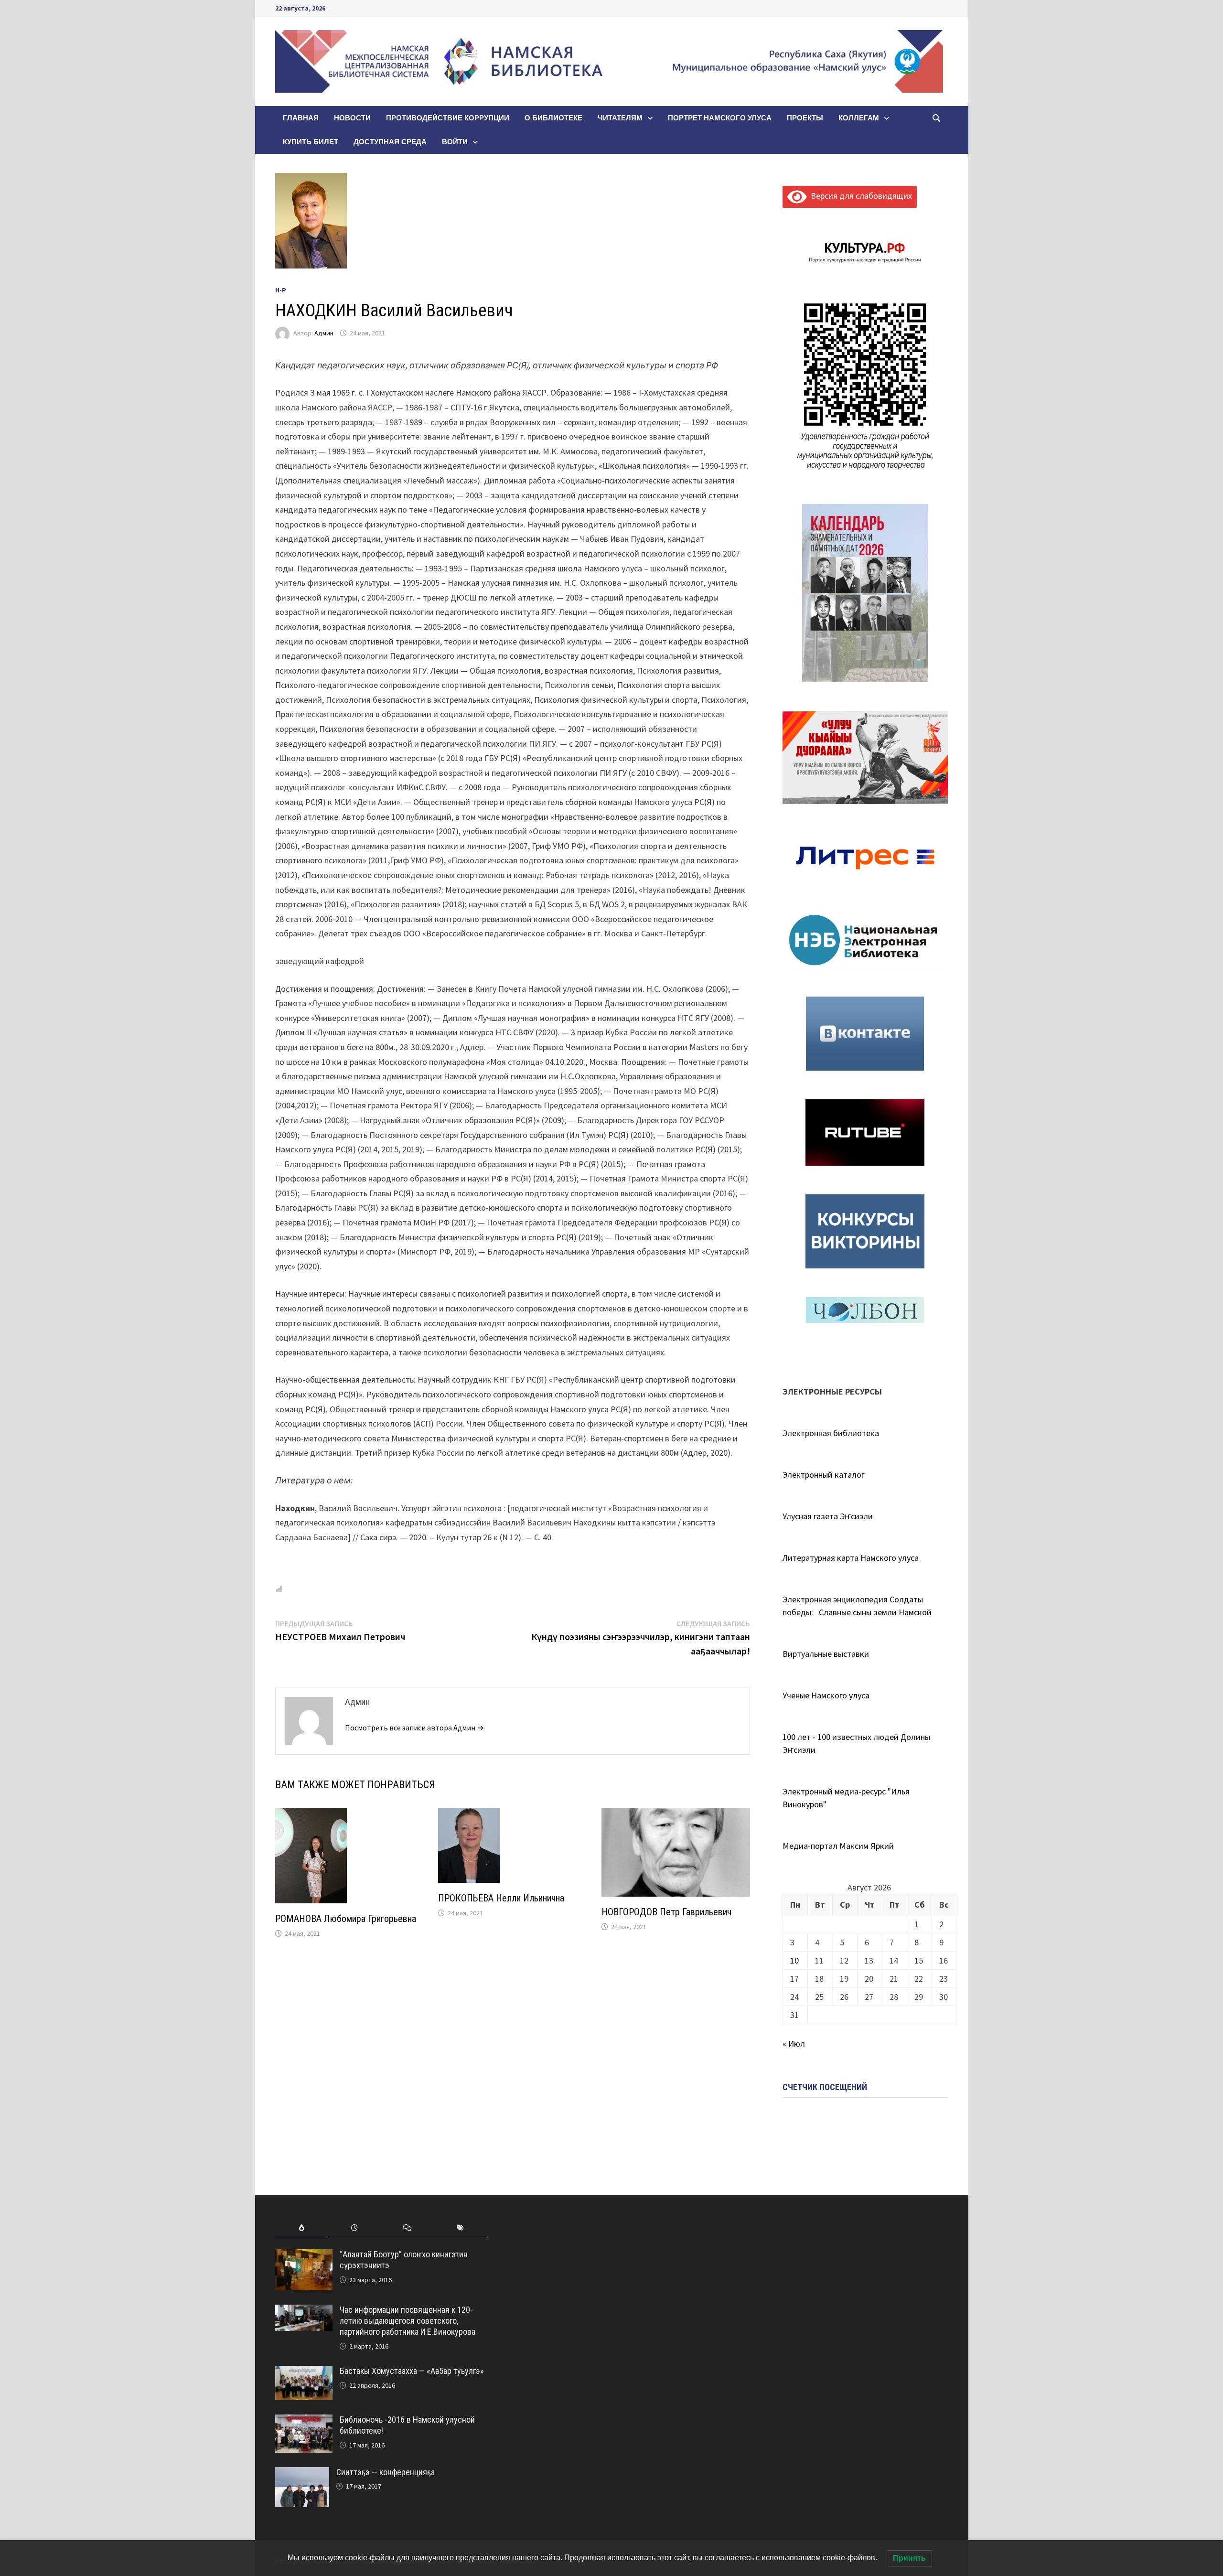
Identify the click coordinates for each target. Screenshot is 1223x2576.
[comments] (407, 2228)
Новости (352, 118)
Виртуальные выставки (826, 1654)
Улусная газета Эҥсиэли (828, 1516)
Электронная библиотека (831, 1433)
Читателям (620, 118)
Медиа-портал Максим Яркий (838, 1846)
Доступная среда (390, 142)
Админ (324, 333)
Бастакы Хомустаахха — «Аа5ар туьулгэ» (412, 2371)
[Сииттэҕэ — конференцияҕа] (302, 2474)
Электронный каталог (824, 1475)
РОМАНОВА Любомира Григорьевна (346, 1919)
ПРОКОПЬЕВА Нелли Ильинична (501, 1898)
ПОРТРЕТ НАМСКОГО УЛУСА (720, 118)
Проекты (805, 118)
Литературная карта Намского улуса (851, 1558)
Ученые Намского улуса (826, 1695)
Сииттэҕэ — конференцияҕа (386, 2472)
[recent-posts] (355, 2228)
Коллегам (859, 118)
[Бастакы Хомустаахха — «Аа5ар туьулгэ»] (304, 2372)
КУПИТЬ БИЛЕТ (311, 142)
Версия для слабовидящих (859, 196)
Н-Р (281, 290)
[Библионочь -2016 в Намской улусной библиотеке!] (304, 2421)
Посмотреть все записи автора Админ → (414, 1728)
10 (794, 1960)
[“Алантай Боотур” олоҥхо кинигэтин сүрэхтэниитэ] (304, 2256)
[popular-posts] (302, 2228)
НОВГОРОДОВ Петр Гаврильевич (666, 1912)
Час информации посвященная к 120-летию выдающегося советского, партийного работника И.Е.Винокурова (408, 2321)
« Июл (794, 2044)
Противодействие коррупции (448, 118)
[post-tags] (460, 2228)
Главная (301, 118)
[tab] (302, 2228)
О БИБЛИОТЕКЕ (553, 118)
